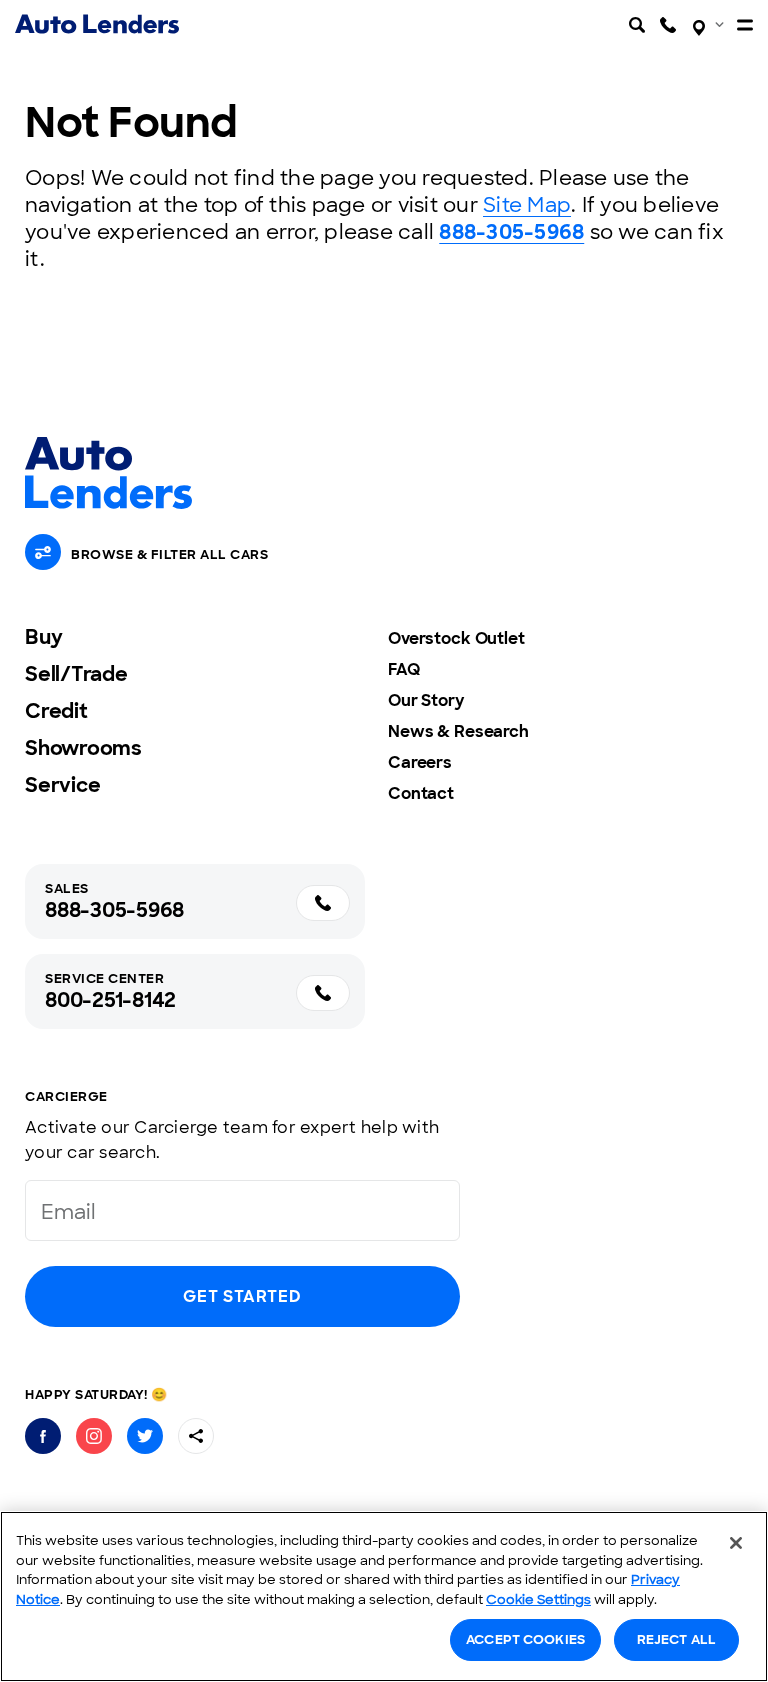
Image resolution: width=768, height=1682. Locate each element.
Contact (421, 793)
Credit (56, 711)
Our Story (426, 700)
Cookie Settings (538, 1599)
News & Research (458, 731)
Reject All (676, 1639)
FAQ (404, 669)
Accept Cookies (525, 1639)
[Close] (736, 1543)
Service (62, 785)
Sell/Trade (76, 674)
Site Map (527, 205)
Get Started (242, 1296)
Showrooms (83, 748)
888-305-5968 (511, 232)
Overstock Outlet (456, 638)
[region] (384, 1596)
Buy (43, 637)
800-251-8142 (110, 1000)
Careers (420, 762)
